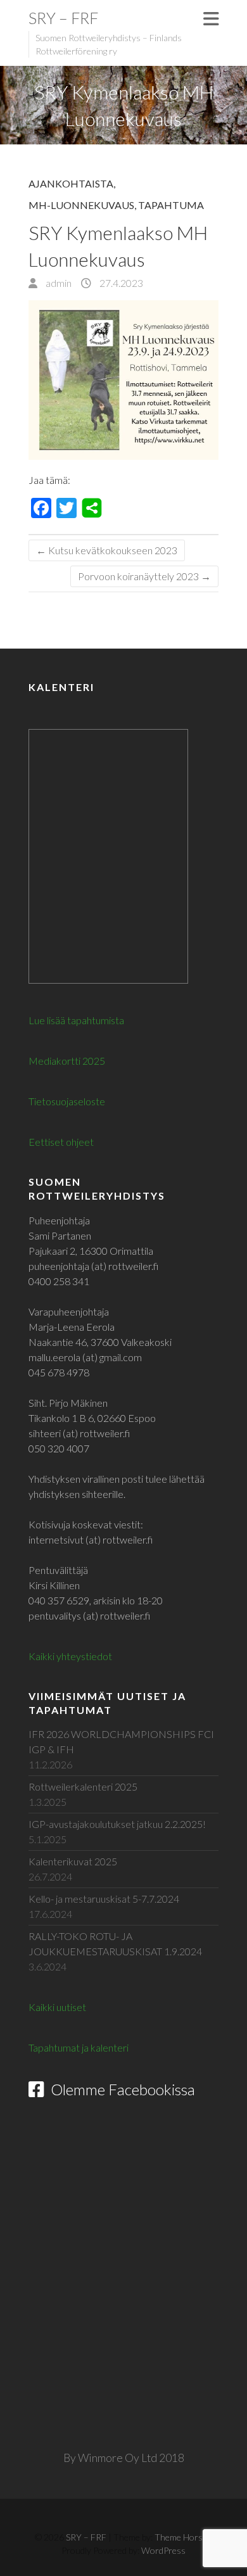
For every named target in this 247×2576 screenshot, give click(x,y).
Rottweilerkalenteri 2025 (83, 1786)
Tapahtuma (171, 205)
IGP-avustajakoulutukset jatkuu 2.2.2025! (117, 1824)
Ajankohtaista (71, 183)
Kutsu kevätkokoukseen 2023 (107, 550)
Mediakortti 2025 (67, 1061)
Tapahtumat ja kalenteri (79, 2047)
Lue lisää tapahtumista (76, 1020)
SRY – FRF (63, 18)
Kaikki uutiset (57, 2007)
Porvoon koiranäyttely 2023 (144, 576)
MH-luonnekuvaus (81, 205)
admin (58, 283)
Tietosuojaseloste (67, 1101)
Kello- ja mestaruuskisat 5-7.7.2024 (104, 1899)
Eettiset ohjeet (61, 1142)
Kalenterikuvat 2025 (73, 1861)
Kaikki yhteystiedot (70, 1656)
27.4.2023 (120, 283)
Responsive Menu (211, 19)
